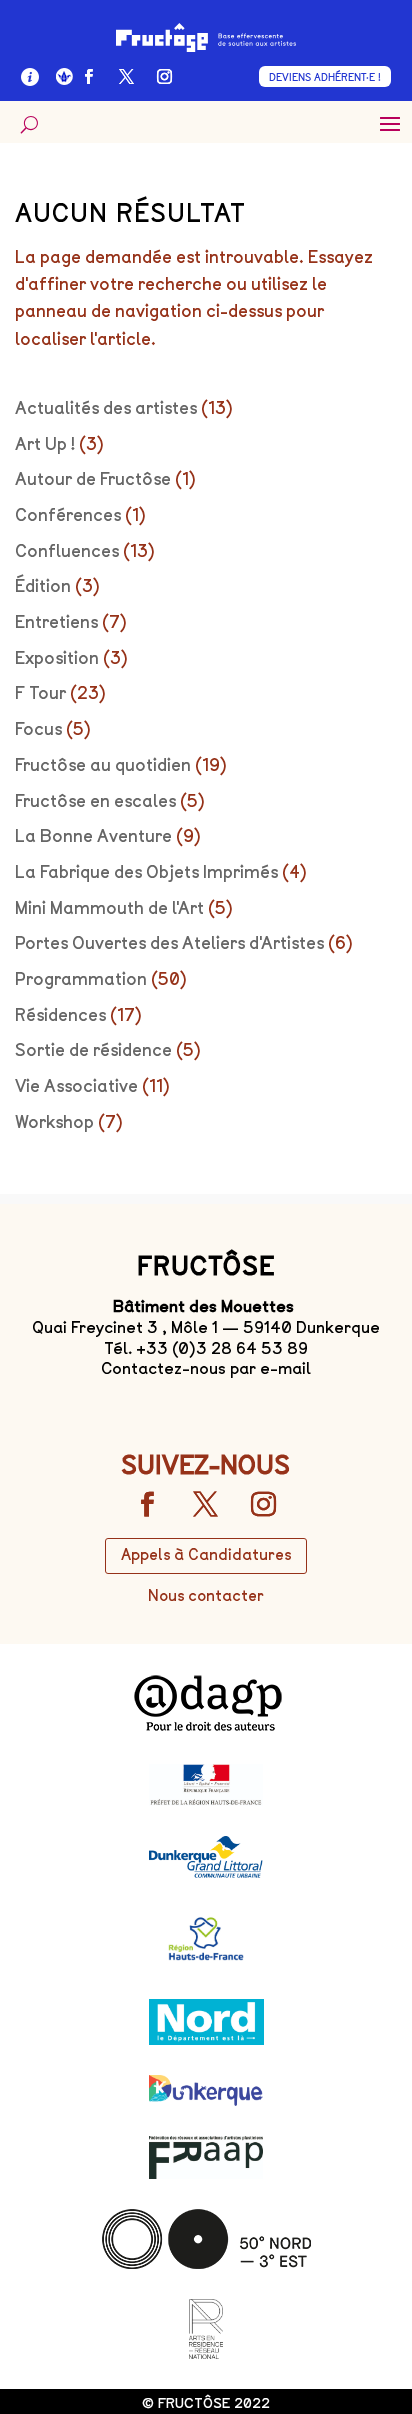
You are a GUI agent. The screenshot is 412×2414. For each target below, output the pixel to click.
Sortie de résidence (93, 1050)
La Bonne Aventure (93, 836)
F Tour (40, 693)
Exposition (57, 658)
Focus (38, 729)
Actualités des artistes (106, 408)
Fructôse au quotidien (103, 765)
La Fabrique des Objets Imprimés (146, 872)
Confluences (67, 551)
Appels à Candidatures (206, 1555)
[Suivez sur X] (127, 77)
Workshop (54, 1122)
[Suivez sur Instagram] (165, 77)
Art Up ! (45, 444)
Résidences (60, 1015)
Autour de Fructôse (93, 479)
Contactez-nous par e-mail (206, 1368)
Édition (43, 586)
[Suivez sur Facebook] (89, 77)
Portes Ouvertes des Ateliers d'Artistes (169, 943)
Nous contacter (206, 1596)
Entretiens (56, 622)
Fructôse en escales (95, 801)
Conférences (68, 515)
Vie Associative (76, 1086)
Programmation (81, 979)
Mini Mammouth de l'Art (109, 908)
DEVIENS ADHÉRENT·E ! (325, 77)
